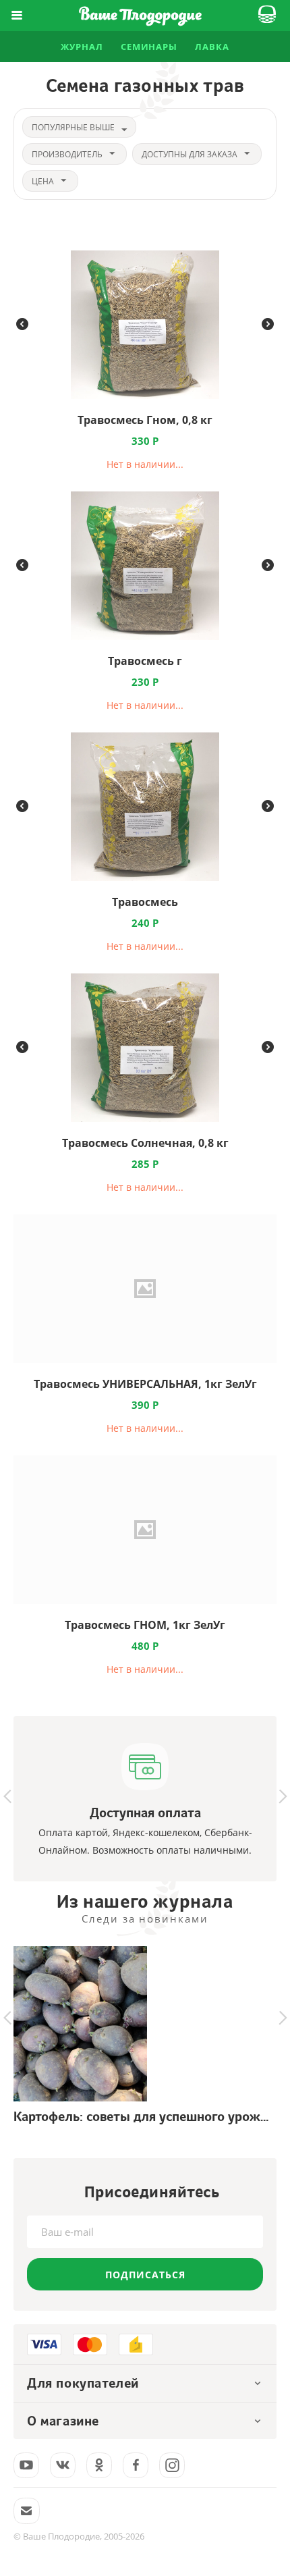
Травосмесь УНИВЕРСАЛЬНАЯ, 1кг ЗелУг (145, 1384)
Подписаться (145, 2275)
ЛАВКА (212, 47)
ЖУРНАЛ (82, 47)
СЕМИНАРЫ (149, 47)
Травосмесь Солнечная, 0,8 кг (145, 1143)
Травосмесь (145, 902)
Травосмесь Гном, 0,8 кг (145, 420)
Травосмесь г (145, 661)
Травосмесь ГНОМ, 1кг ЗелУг (145, 1625)
